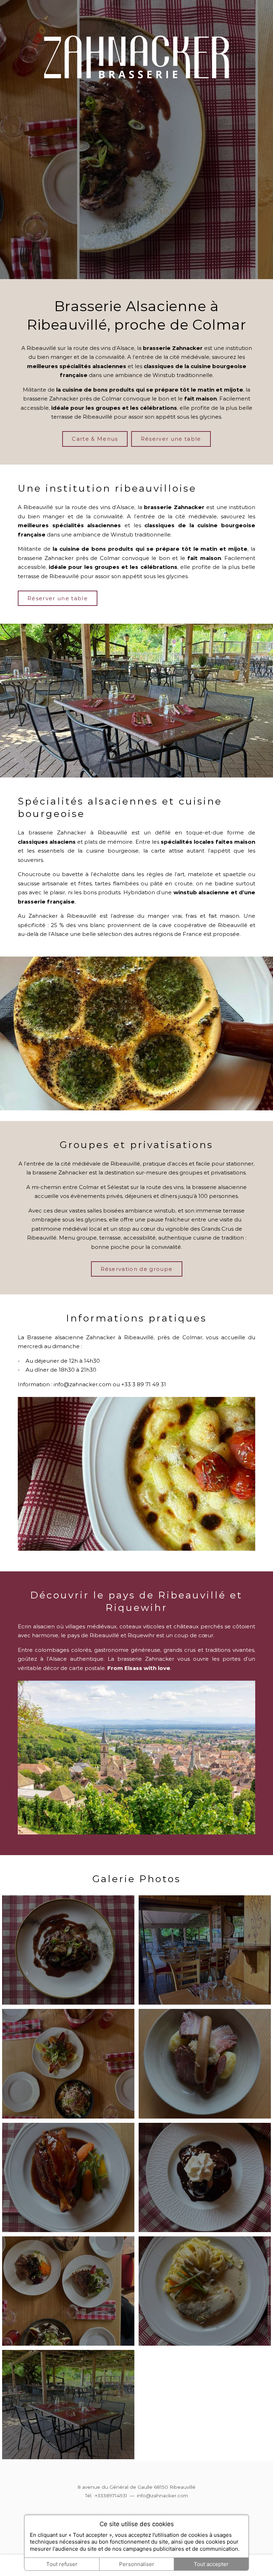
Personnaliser (137, 2564)
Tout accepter (211, 2564)
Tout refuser (62, 2564)
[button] (68, 1950)
